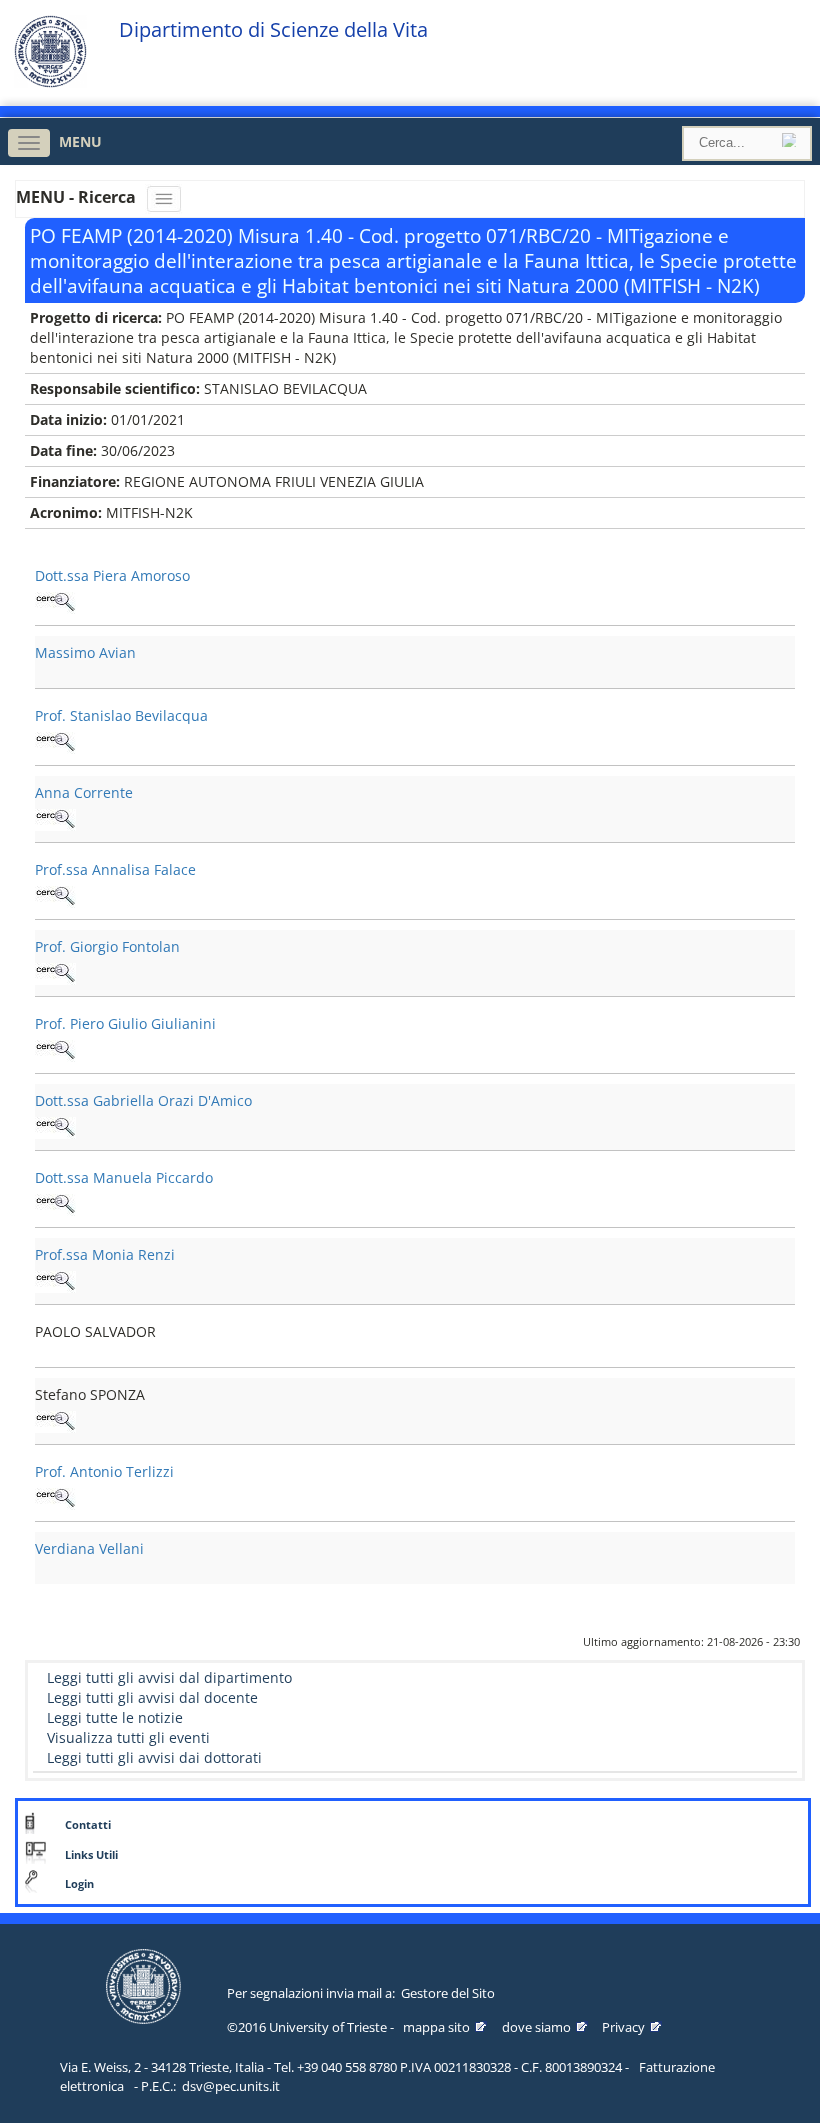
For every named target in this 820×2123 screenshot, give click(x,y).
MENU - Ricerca (78, 197)
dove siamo (536, 2027)
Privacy (623, 2027)
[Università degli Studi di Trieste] (50, 82)
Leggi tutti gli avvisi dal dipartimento (169, 1677)
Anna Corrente (84, 792)
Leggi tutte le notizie (115, 1717)
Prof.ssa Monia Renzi (105, 1254)
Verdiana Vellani (89, 1548)
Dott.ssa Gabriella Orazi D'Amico (143, 1100)
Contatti (88, 1825)
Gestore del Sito (448, 1993)
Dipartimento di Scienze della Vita (273, 30)
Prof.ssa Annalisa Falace (115, 869)
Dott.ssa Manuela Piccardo (124, 1177)
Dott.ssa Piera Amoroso (112, 575)
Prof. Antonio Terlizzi (104, 1471)
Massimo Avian (85, 652)
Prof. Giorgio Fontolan (107, 946)
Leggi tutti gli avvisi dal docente (152, 1697)
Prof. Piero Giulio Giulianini (125, 1023)
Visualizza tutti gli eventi (128, 1737)
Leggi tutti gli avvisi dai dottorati (154, 1757)
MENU (80, 141)
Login (79, 1884)
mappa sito (436, 2027)
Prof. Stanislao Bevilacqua (121, 715)
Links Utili (91, 1855)
